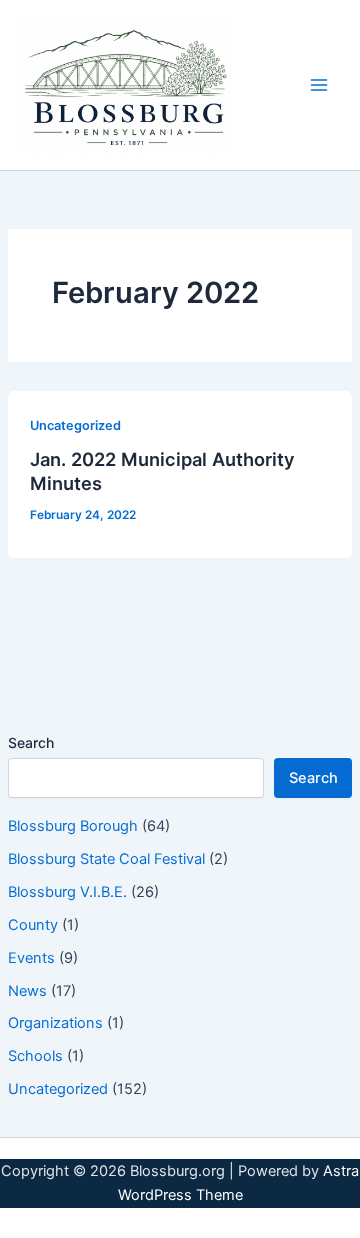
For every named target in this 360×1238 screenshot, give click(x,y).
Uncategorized (58, 1089)
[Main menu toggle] (319, 85)
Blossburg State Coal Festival (106, 859)
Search (31, 742)
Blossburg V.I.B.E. (67, 892)
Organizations (55, 1023)
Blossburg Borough (73, 826)
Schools (35, 1056)
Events (31, 958)
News (27, 991)
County (33, 925)
